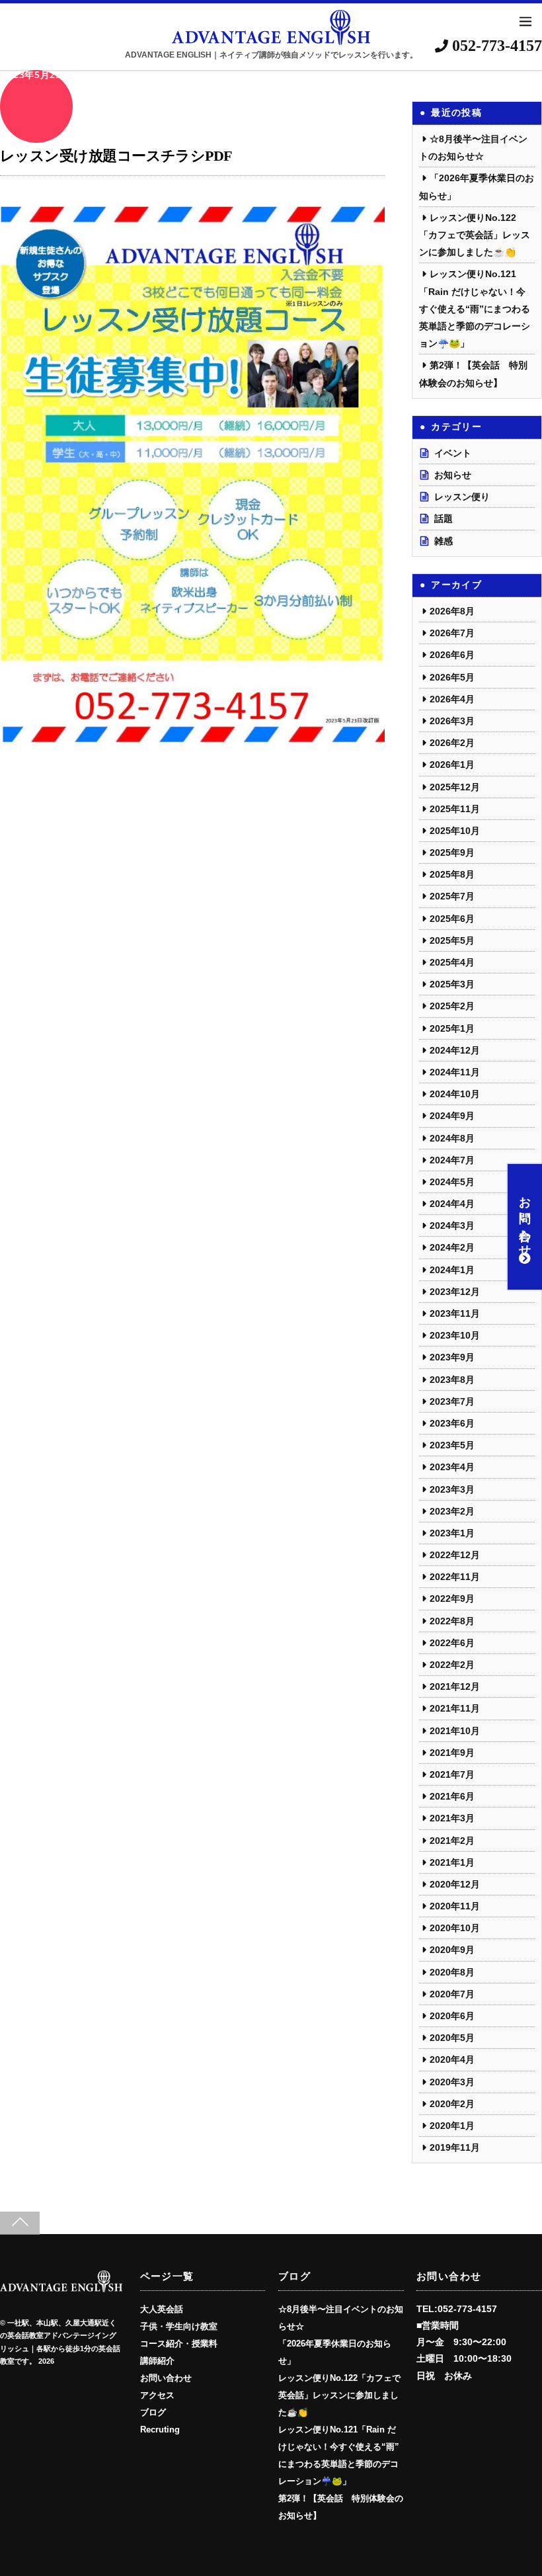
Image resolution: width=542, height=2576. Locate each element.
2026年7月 (452, 633)
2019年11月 (455, 2147)
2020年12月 (455, 1884)
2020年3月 (452, 2082)
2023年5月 (452, 1445)
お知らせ (453, 475)
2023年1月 (452, 1533)
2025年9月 (452, 852)
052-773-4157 (495, 46)
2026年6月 (452, 655)
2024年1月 (452, 1270)
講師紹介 (157, 2361)
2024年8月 (452, 1138)
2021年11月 (455, 1708)
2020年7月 (452, 1994)
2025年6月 (452, 919)
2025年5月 (452, 940)
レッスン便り (462, 497)
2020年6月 (452, 2016)
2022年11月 (455, 1577)
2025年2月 (452, 1006)
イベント (453, 453)
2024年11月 (455, 1072)
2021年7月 (452, 1774)
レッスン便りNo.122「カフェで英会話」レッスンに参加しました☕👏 (475, 235)
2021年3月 (452, 1818)
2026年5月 (452, 677)
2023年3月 (452, 1489)
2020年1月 (452, 2126)
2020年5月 (452, 2038)
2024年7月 (452, 1160)
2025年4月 (452, 962)
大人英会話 (162, 2309)
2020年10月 (455, 1928)
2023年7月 (452, 1401)
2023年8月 (452, 1380)
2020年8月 (452, 1972)
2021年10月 (455, 1731)
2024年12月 (455, 1050)
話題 (444, 519)
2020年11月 (455, 1906)
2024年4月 (452, 1204)
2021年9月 (452, 1753)
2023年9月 (452, 1357)
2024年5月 (452, 1182)
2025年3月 (452, 984)
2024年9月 (452, 1116)
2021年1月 (452, 1862)
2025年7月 (452, 896)
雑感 (444, 541)
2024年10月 (455, 1094)
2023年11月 (455, 1313)
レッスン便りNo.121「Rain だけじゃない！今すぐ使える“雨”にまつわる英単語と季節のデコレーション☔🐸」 (475, 309)
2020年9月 (452, 1950)
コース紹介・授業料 (179, 2344)
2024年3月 (452, 1226)
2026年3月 (452, 721)
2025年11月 (455, 809)
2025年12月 (455, 787)
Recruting (160, 2430)
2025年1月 (452, 1028)
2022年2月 (452, 1665)
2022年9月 (452, 1599)
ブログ (153, 2413)
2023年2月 (452, 1511)
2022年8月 (452, 1621)
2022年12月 (455, 1555)
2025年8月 (452, 874)
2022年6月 (452, 1643)
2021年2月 (452, 1841)
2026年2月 (452, 743)
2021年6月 (452, 1796)
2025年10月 (455, 831)
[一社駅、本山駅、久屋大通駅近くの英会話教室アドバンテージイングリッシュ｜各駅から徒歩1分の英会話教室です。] (61, 2288)
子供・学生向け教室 (179, 2327)
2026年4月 (452, 699)
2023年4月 (452, 1467)
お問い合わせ (525, 1220)
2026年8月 (452, 611)
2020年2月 (452, 2104)
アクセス (157, 2395)
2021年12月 (455, 1686)
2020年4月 (452, 2059)
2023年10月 (455, 1335)
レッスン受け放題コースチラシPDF (116, 156)
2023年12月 (455, 1292)
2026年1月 (452, 765)
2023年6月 (452, 1423)
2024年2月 (452, 1247)
